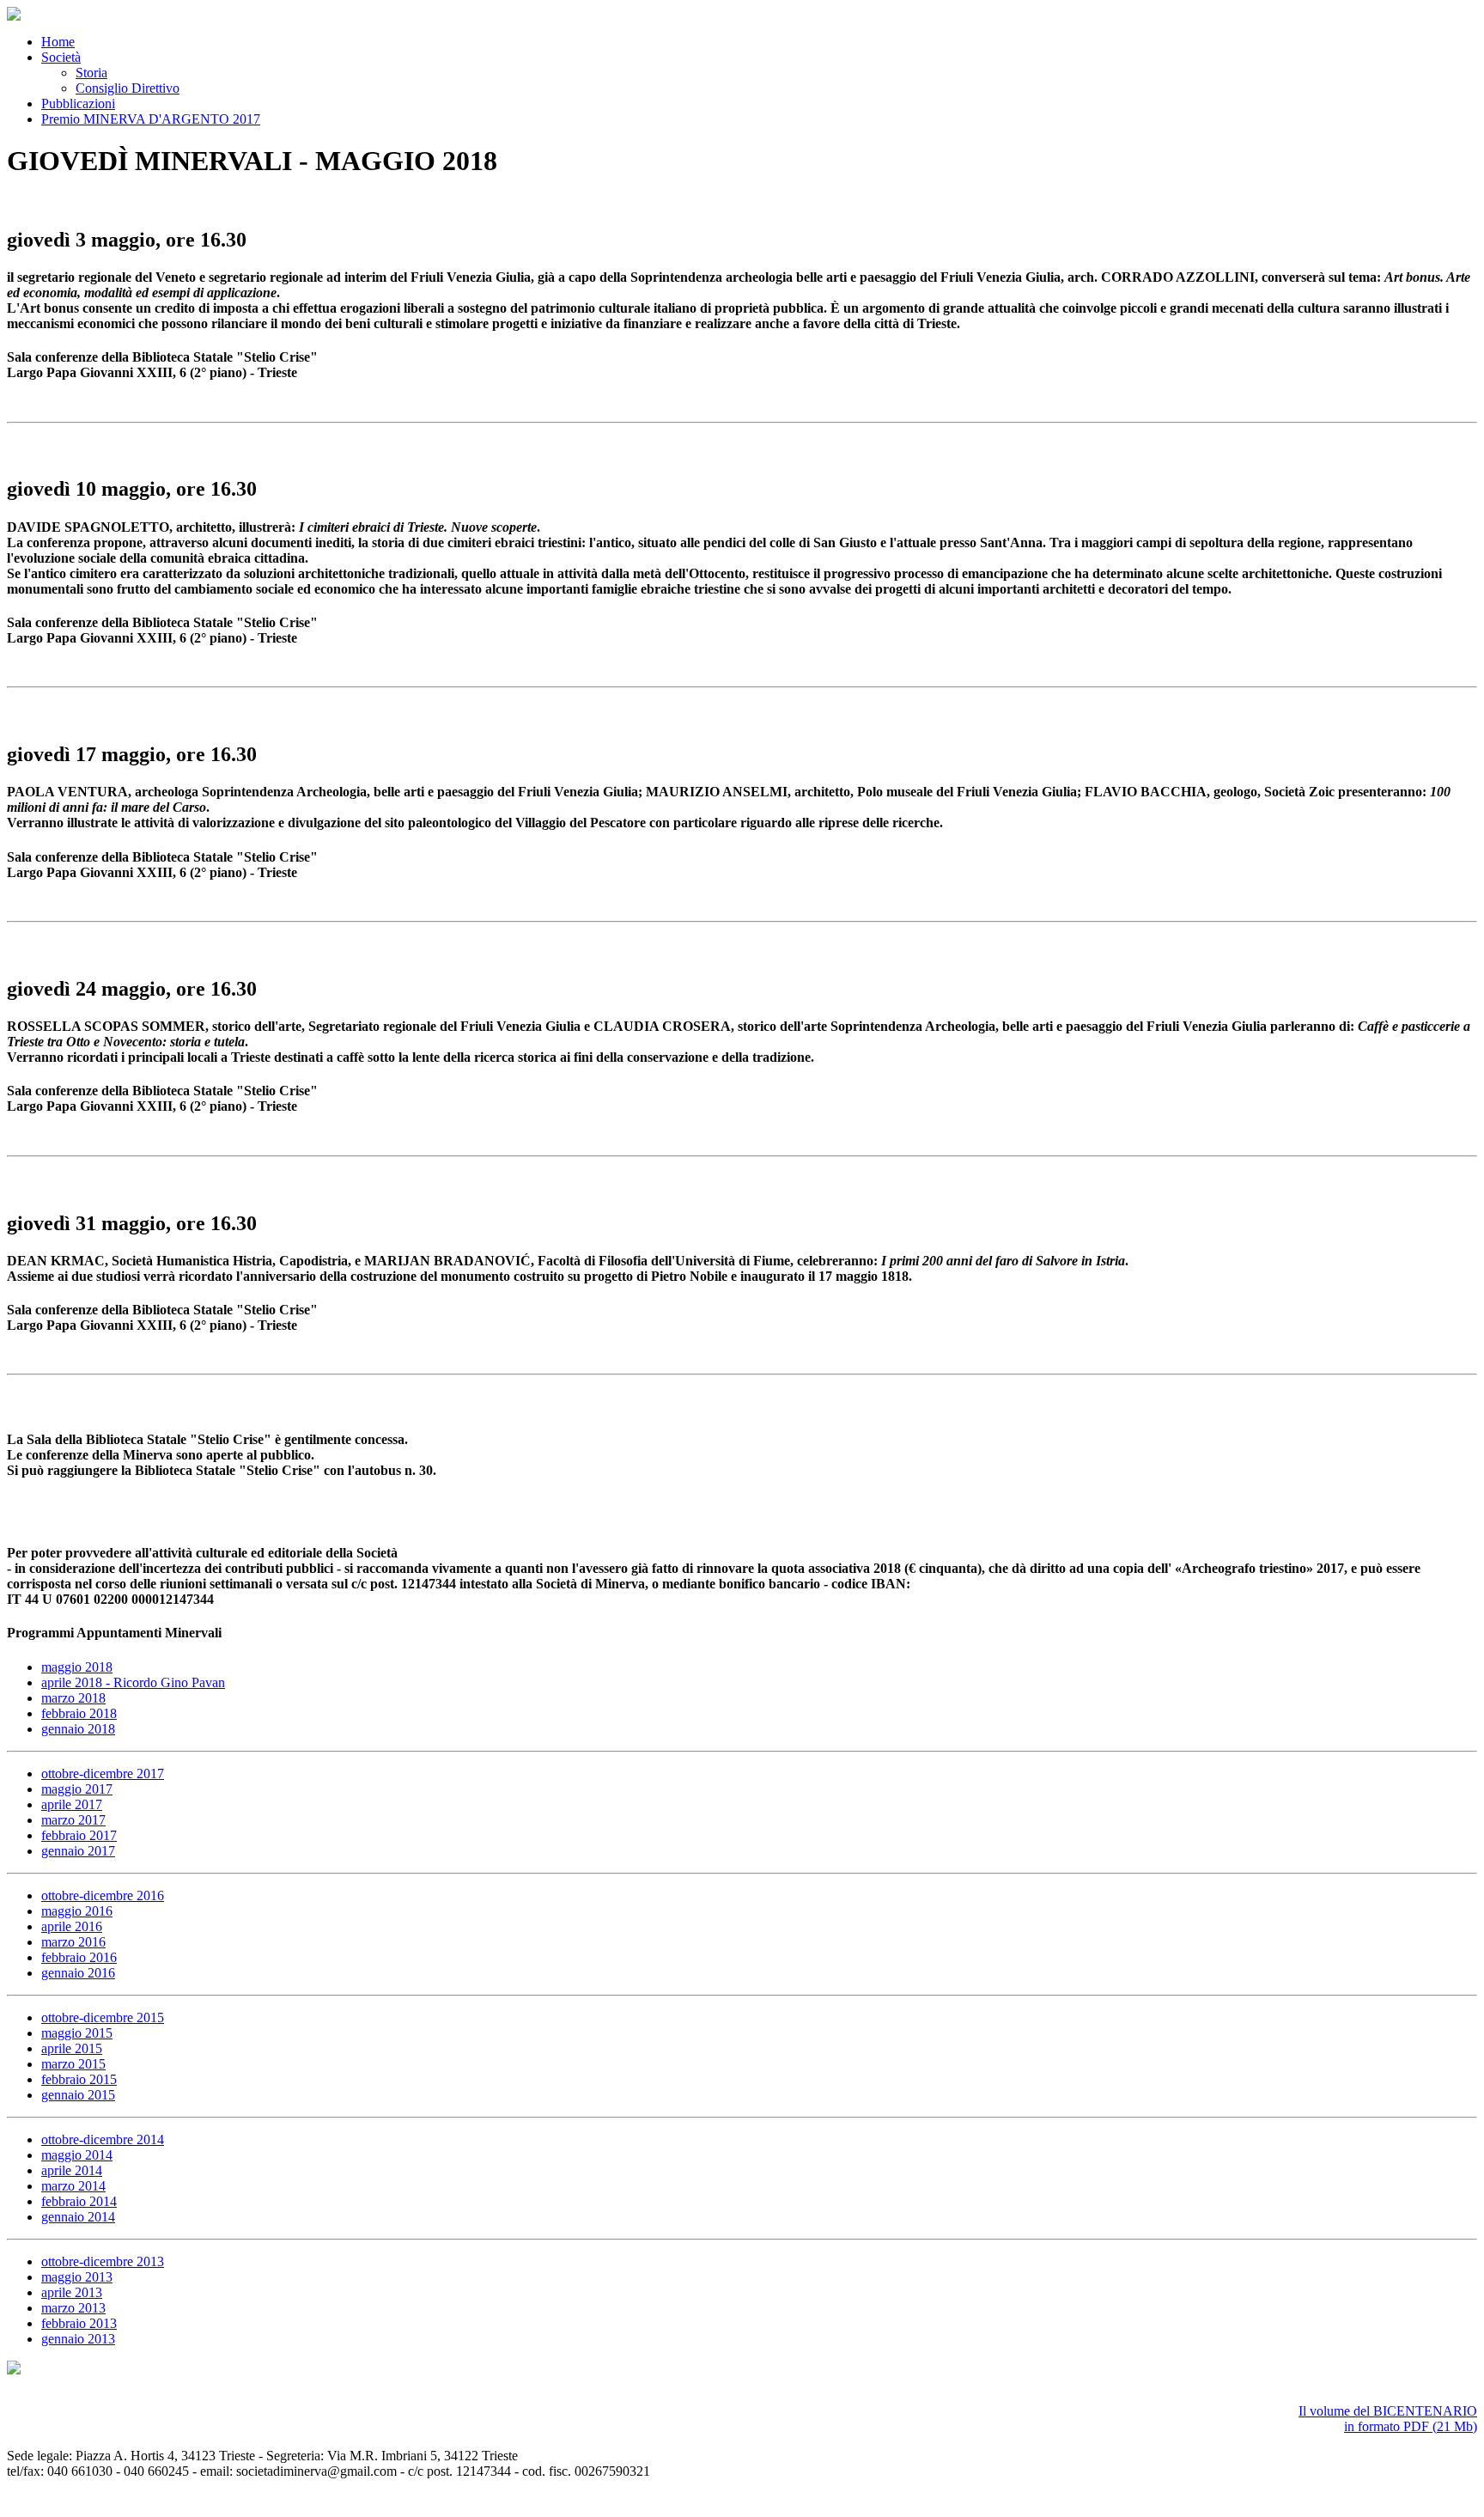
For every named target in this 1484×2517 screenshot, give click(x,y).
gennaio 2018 (78, 1729)
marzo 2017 (73, 1820)
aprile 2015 (72, 2048)
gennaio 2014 (78, 2217)
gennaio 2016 (78, 1973)
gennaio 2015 (78, 2095)
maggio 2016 (77, 1911)
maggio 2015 (77, 2033)
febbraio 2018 (79, 1713)
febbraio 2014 (79, 2201)
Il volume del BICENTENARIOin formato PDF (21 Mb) (1388, 2419)
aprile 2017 (72, 1804)
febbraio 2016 (79, 1957)
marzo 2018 (73, 1698)
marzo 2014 (73, 2186)
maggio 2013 (77, 2277)
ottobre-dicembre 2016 (103, 1895)
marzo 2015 (73, 2064)
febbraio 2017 (79, 1835)
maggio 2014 (77, 2155)
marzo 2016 (73, 1942)
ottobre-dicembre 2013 (103, 2261)
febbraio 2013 (79, 2323)
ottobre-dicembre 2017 (103, 1773)
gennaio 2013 (78, 2339)
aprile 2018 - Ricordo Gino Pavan (133, 1682)
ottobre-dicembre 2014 (103, 2139)
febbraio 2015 (79, 2079)
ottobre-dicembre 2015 (103, 2017)
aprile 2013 (72, 2292)
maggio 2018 (77, 1667)
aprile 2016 (72, 1926)
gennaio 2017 (78, 1851)
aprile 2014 (72, 2170)
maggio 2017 (77, 1789)
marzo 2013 (73, 2308)
